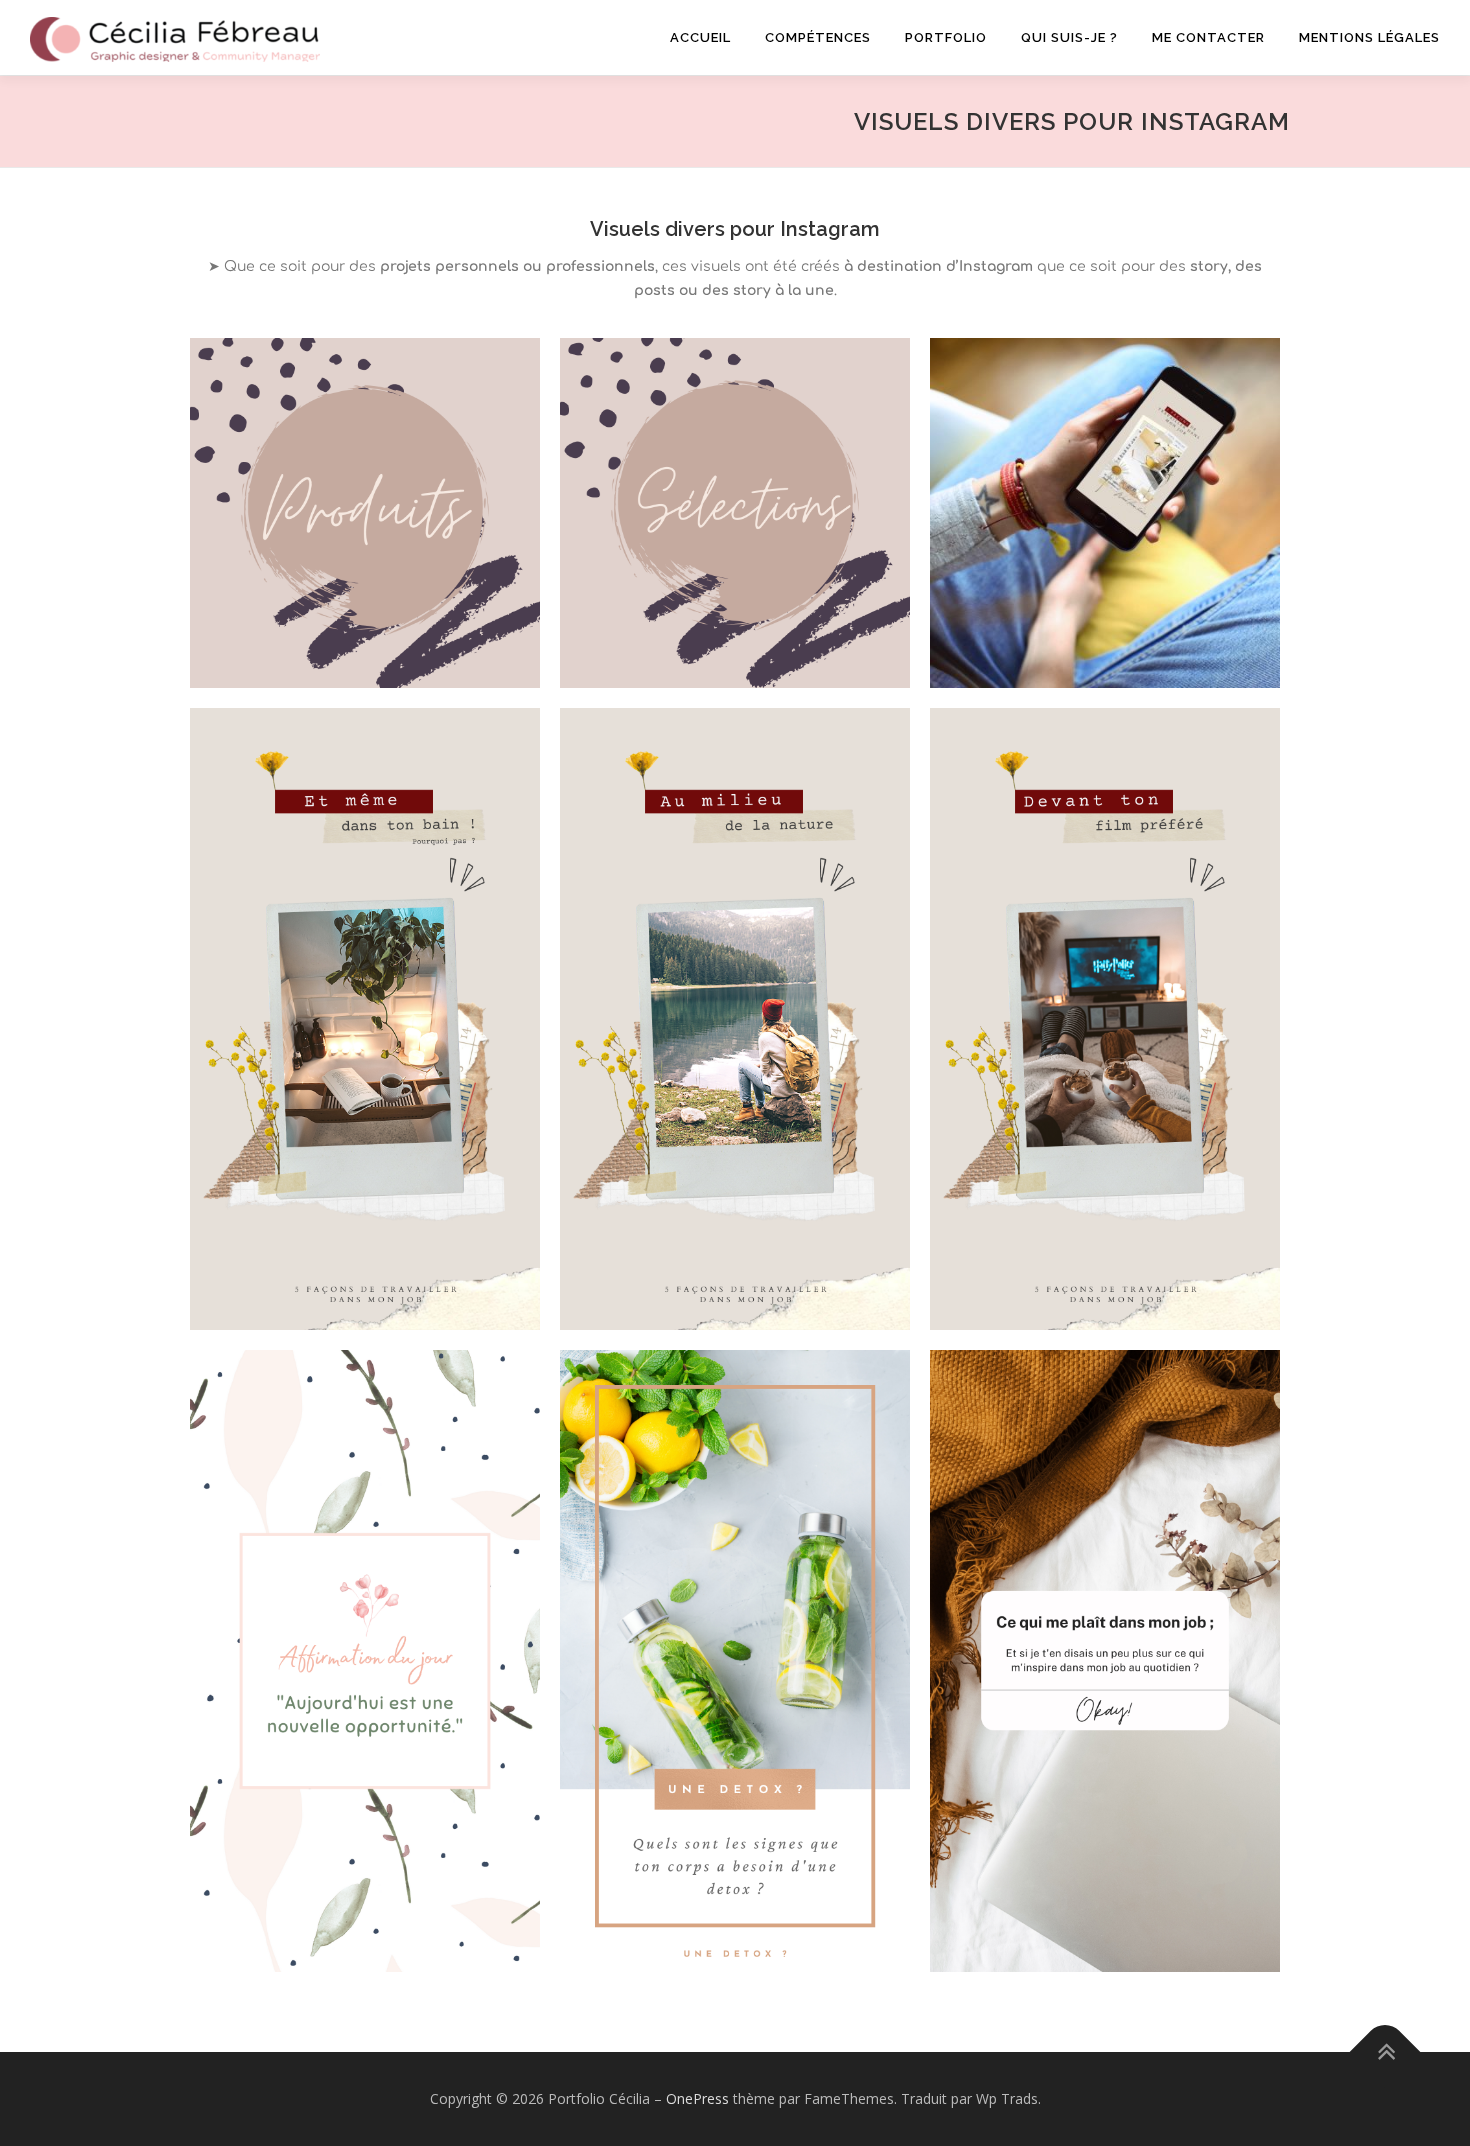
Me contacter (1208, 37)
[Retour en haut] (1385, 2052)
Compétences (818, 37)
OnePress (697, 2098)
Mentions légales (1369, 37)
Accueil (700, 37)
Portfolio (946, 37)
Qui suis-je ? (1069, 37)
